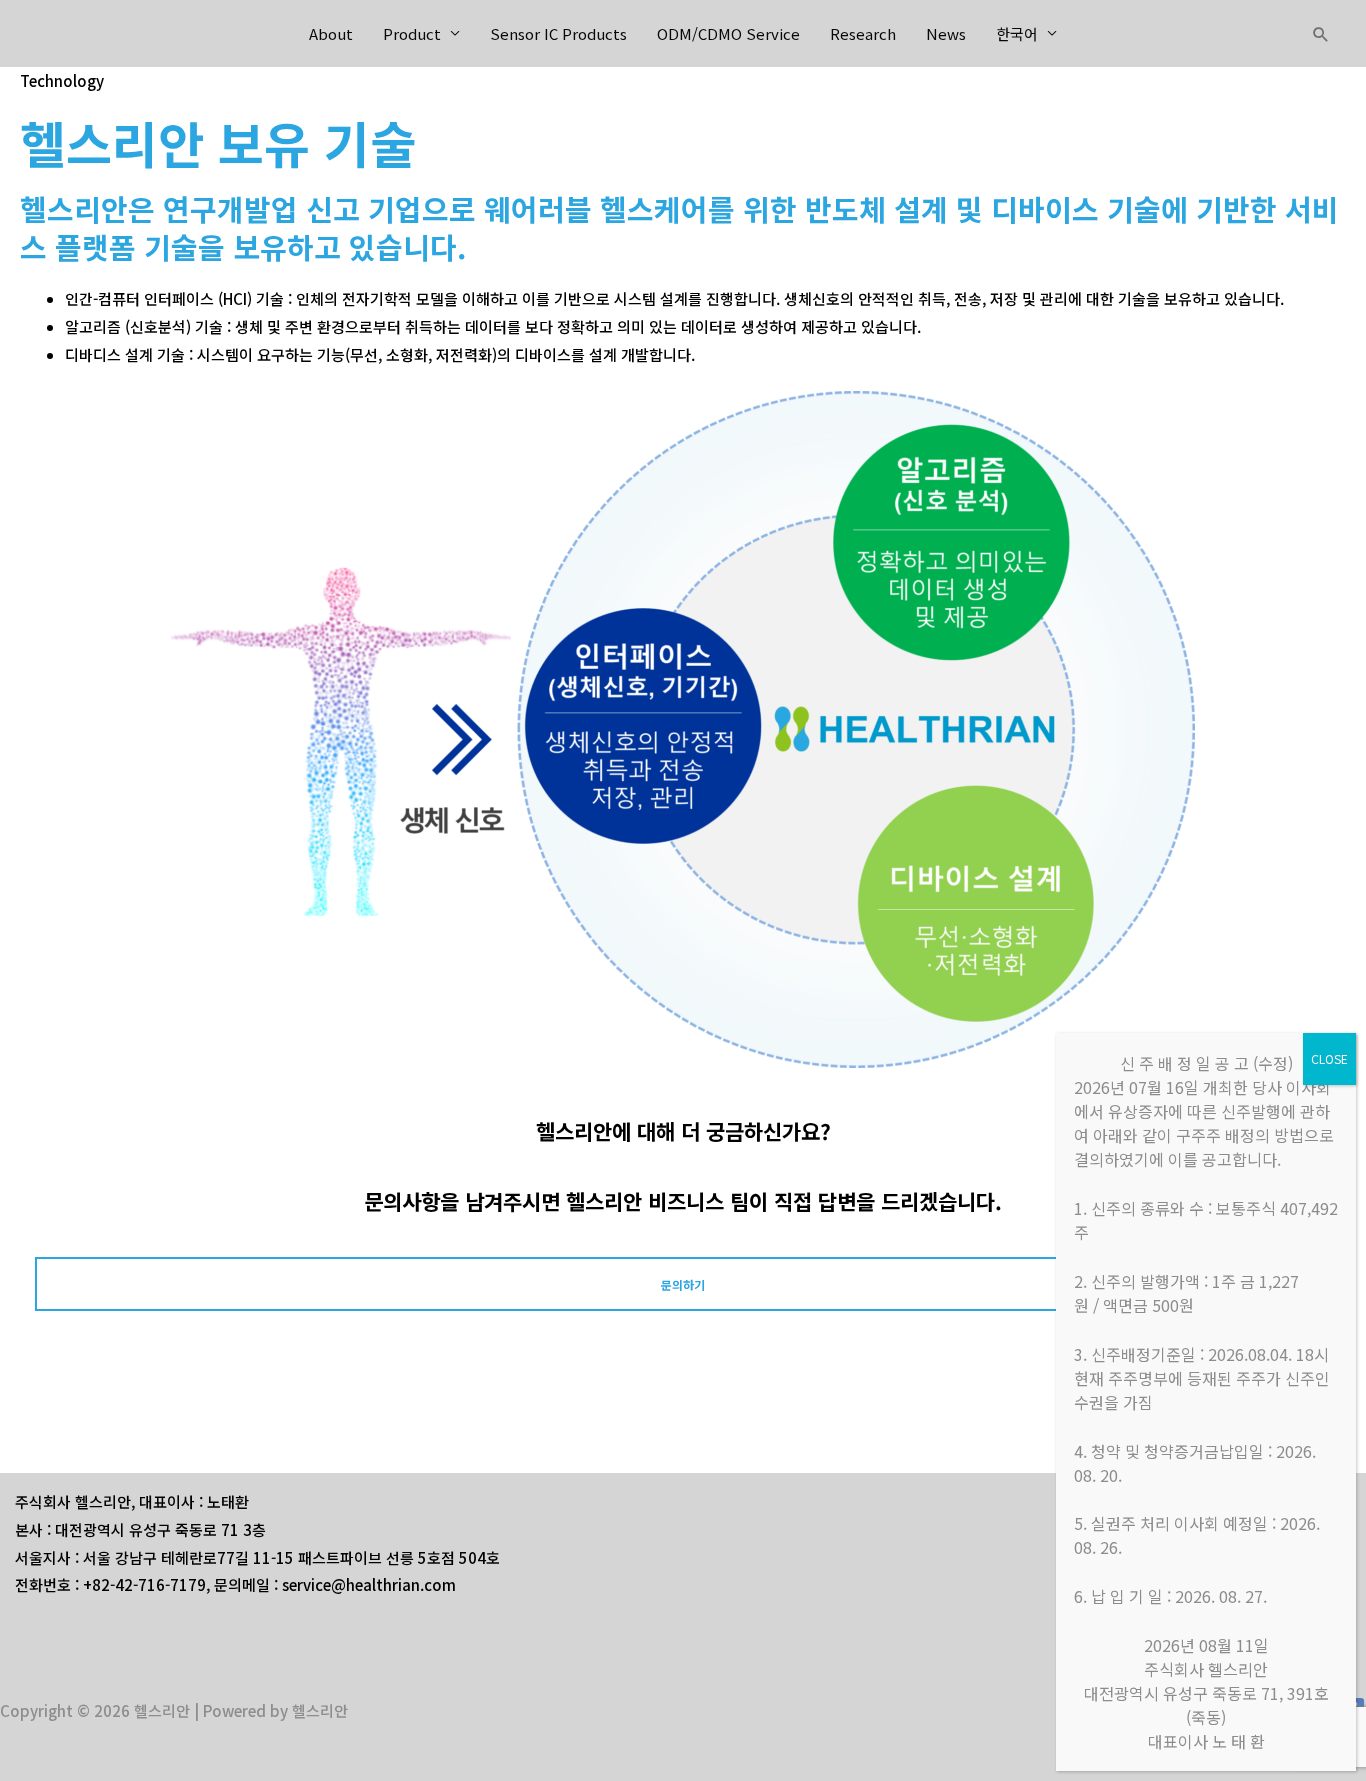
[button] (1321, 34)
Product (412, 33)
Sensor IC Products (558, 33)
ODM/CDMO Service (728, 33)
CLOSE (1329, 1058)
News (946, 33)
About (331, 33)
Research (863, 33)
